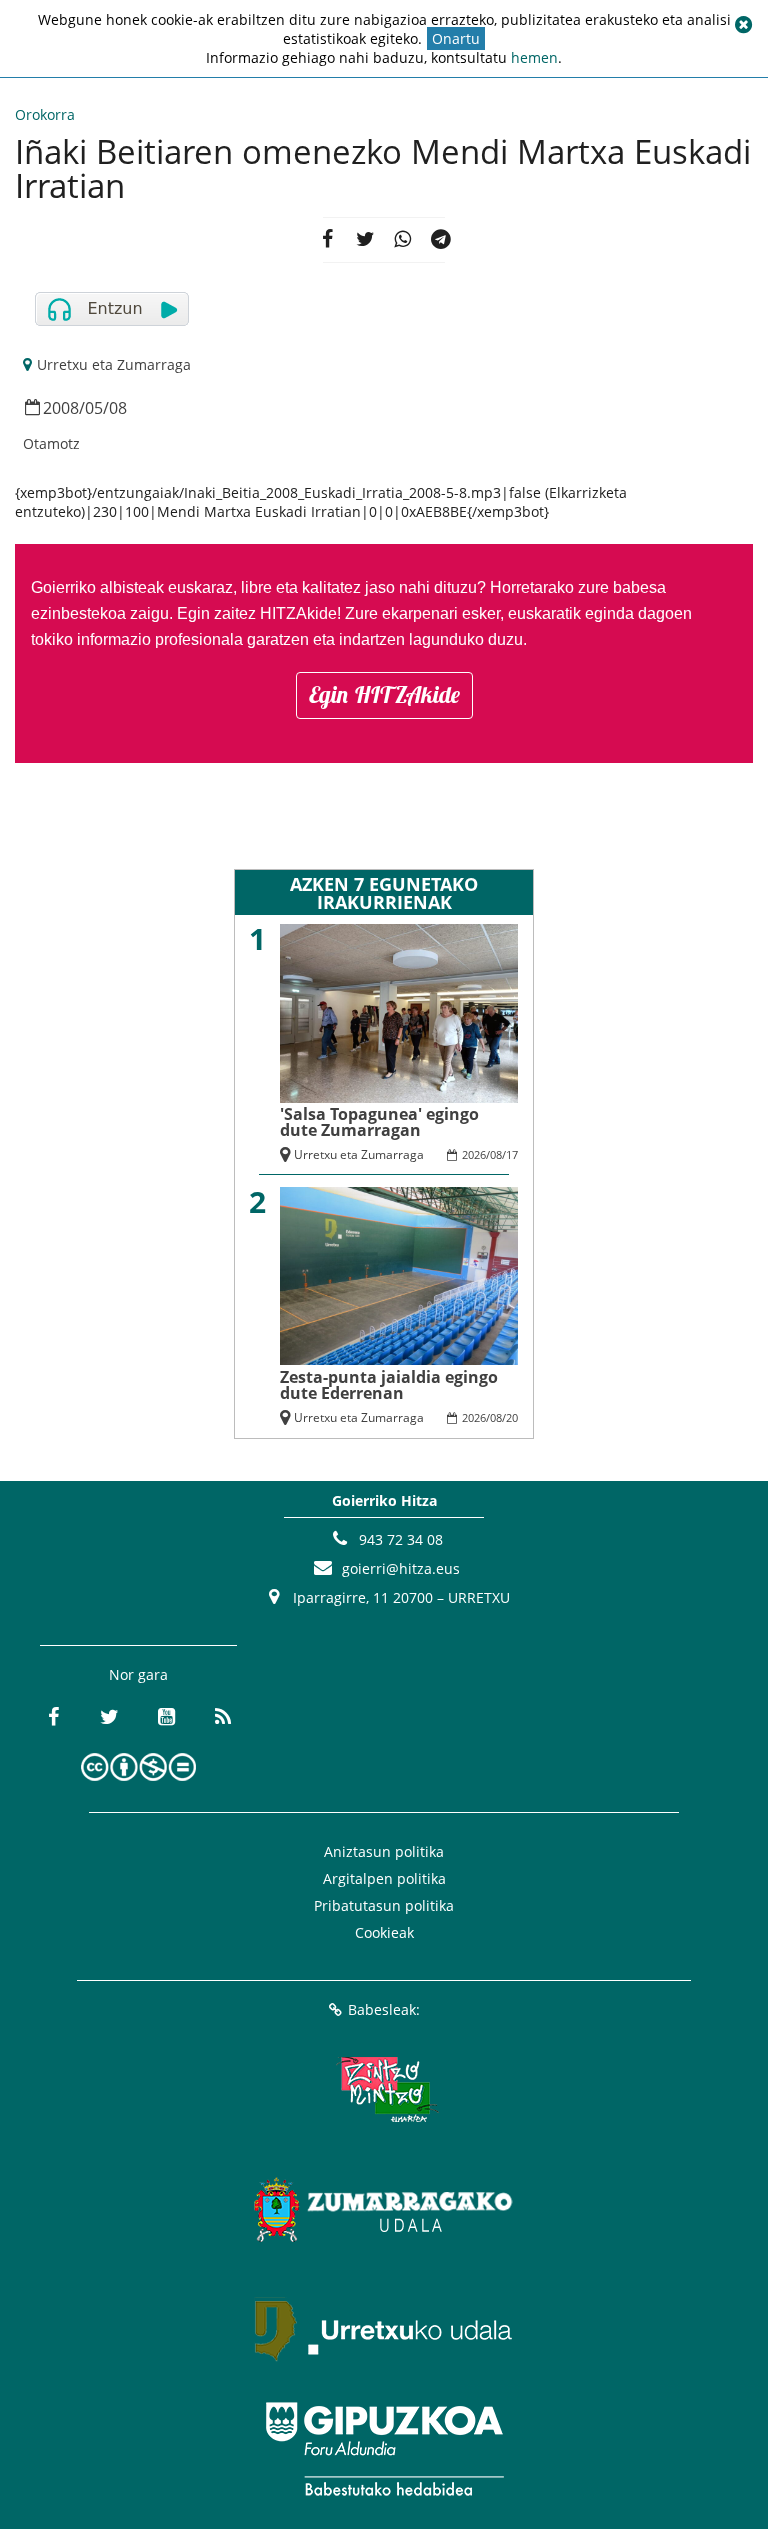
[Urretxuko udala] (384, 2329)
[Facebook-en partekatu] (327, 240)
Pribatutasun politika (384, 1905)
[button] (743, 25)
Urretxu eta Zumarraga (114, 364)
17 (512, 1154)
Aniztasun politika (384, 1851)
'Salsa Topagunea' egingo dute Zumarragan (379, 1122)
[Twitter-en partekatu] (365, 240)
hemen (534, 57)
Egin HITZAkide (384, 694)
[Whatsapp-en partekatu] (403, 240)
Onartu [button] (456, 38)
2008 (61, 408)
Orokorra (45, 114)
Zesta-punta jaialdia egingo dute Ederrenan (389, 1385)
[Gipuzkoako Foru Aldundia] (384, 2449)
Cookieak (384, 1932)
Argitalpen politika (384, 1878)
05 (94, 408)
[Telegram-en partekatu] (441, 240)
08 (118, 408)
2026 (474, 1154)
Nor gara (138, 1674)
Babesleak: (384, 2009)
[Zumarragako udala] (384, 2209)
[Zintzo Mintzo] (384, 2089)
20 (512, 1417)
